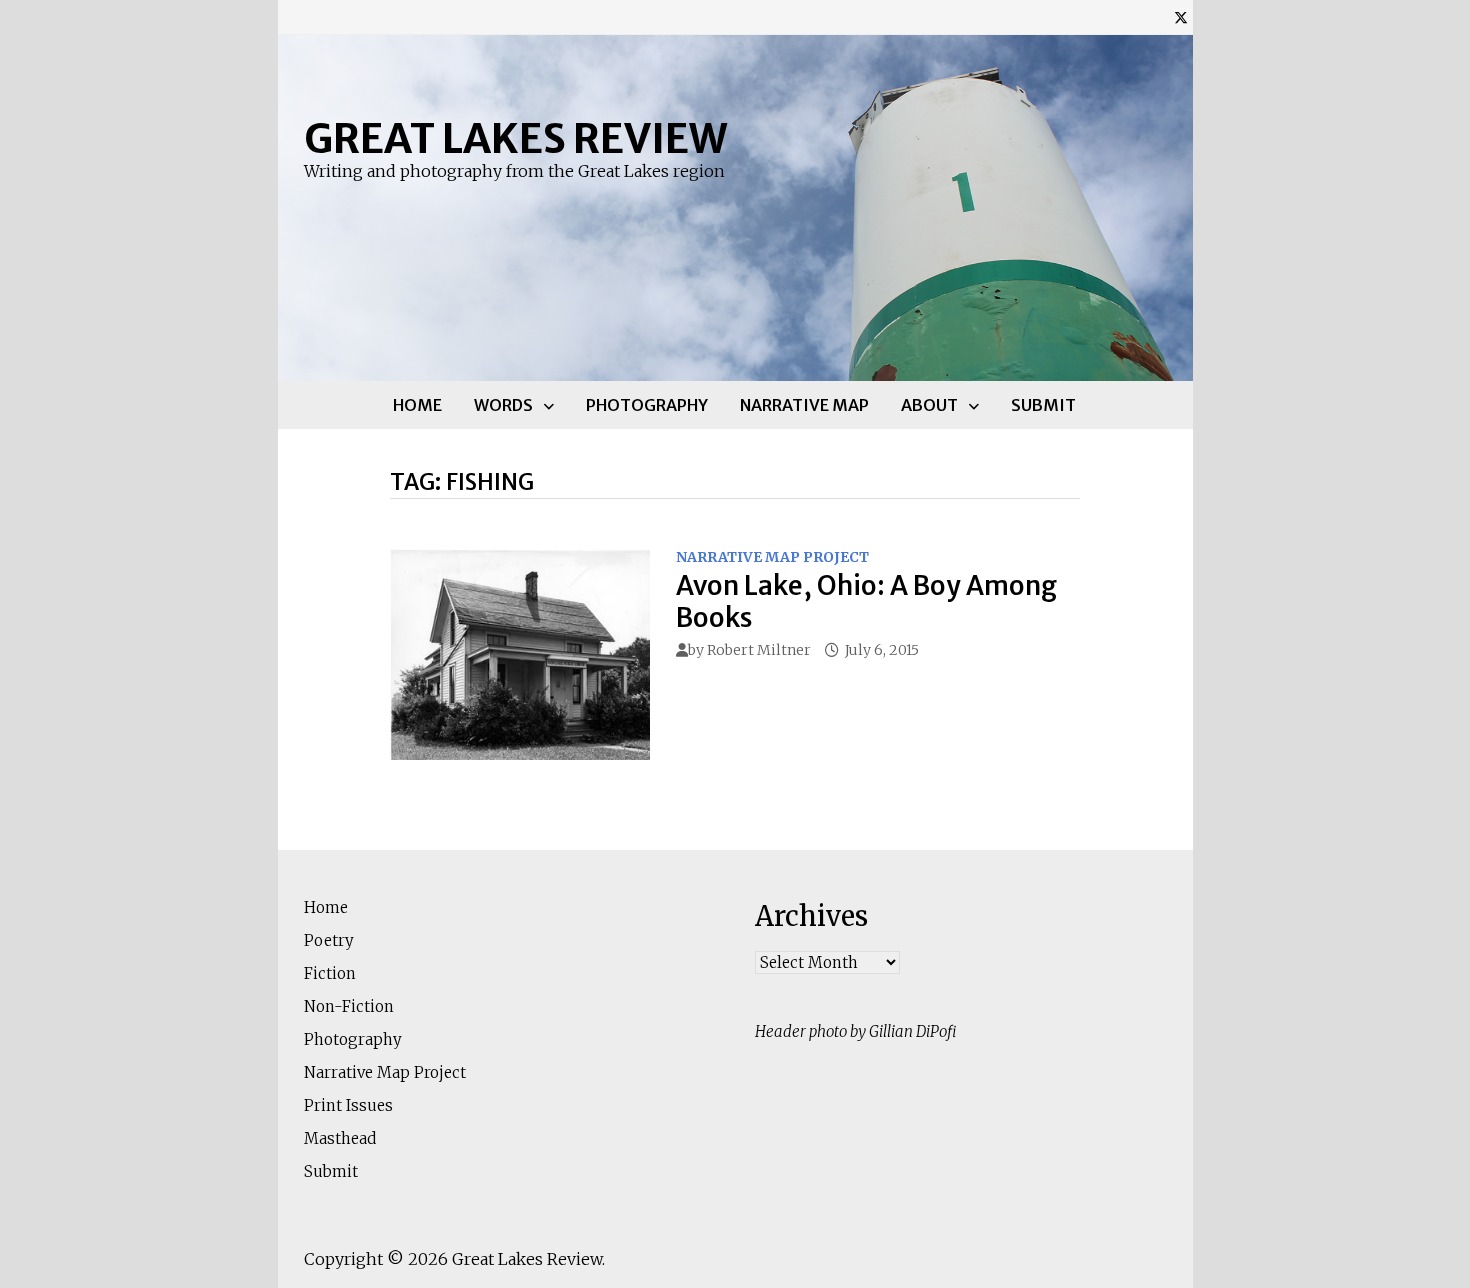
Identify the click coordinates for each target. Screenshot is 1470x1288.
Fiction (330, 973)
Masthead (340, 1138)
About (929, 405)
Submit (1043, 405)
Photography (647, 405)
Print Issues (348, 1105)
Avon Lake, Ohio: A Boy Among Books (866, 601)
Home (417, 405)
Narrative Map (804, 405)
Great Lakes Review (515, 139)
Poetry (329, 940)
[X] (1181, 17)
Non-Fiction (349, 1006)
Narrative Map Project (772, 557)
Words (503, 405)
